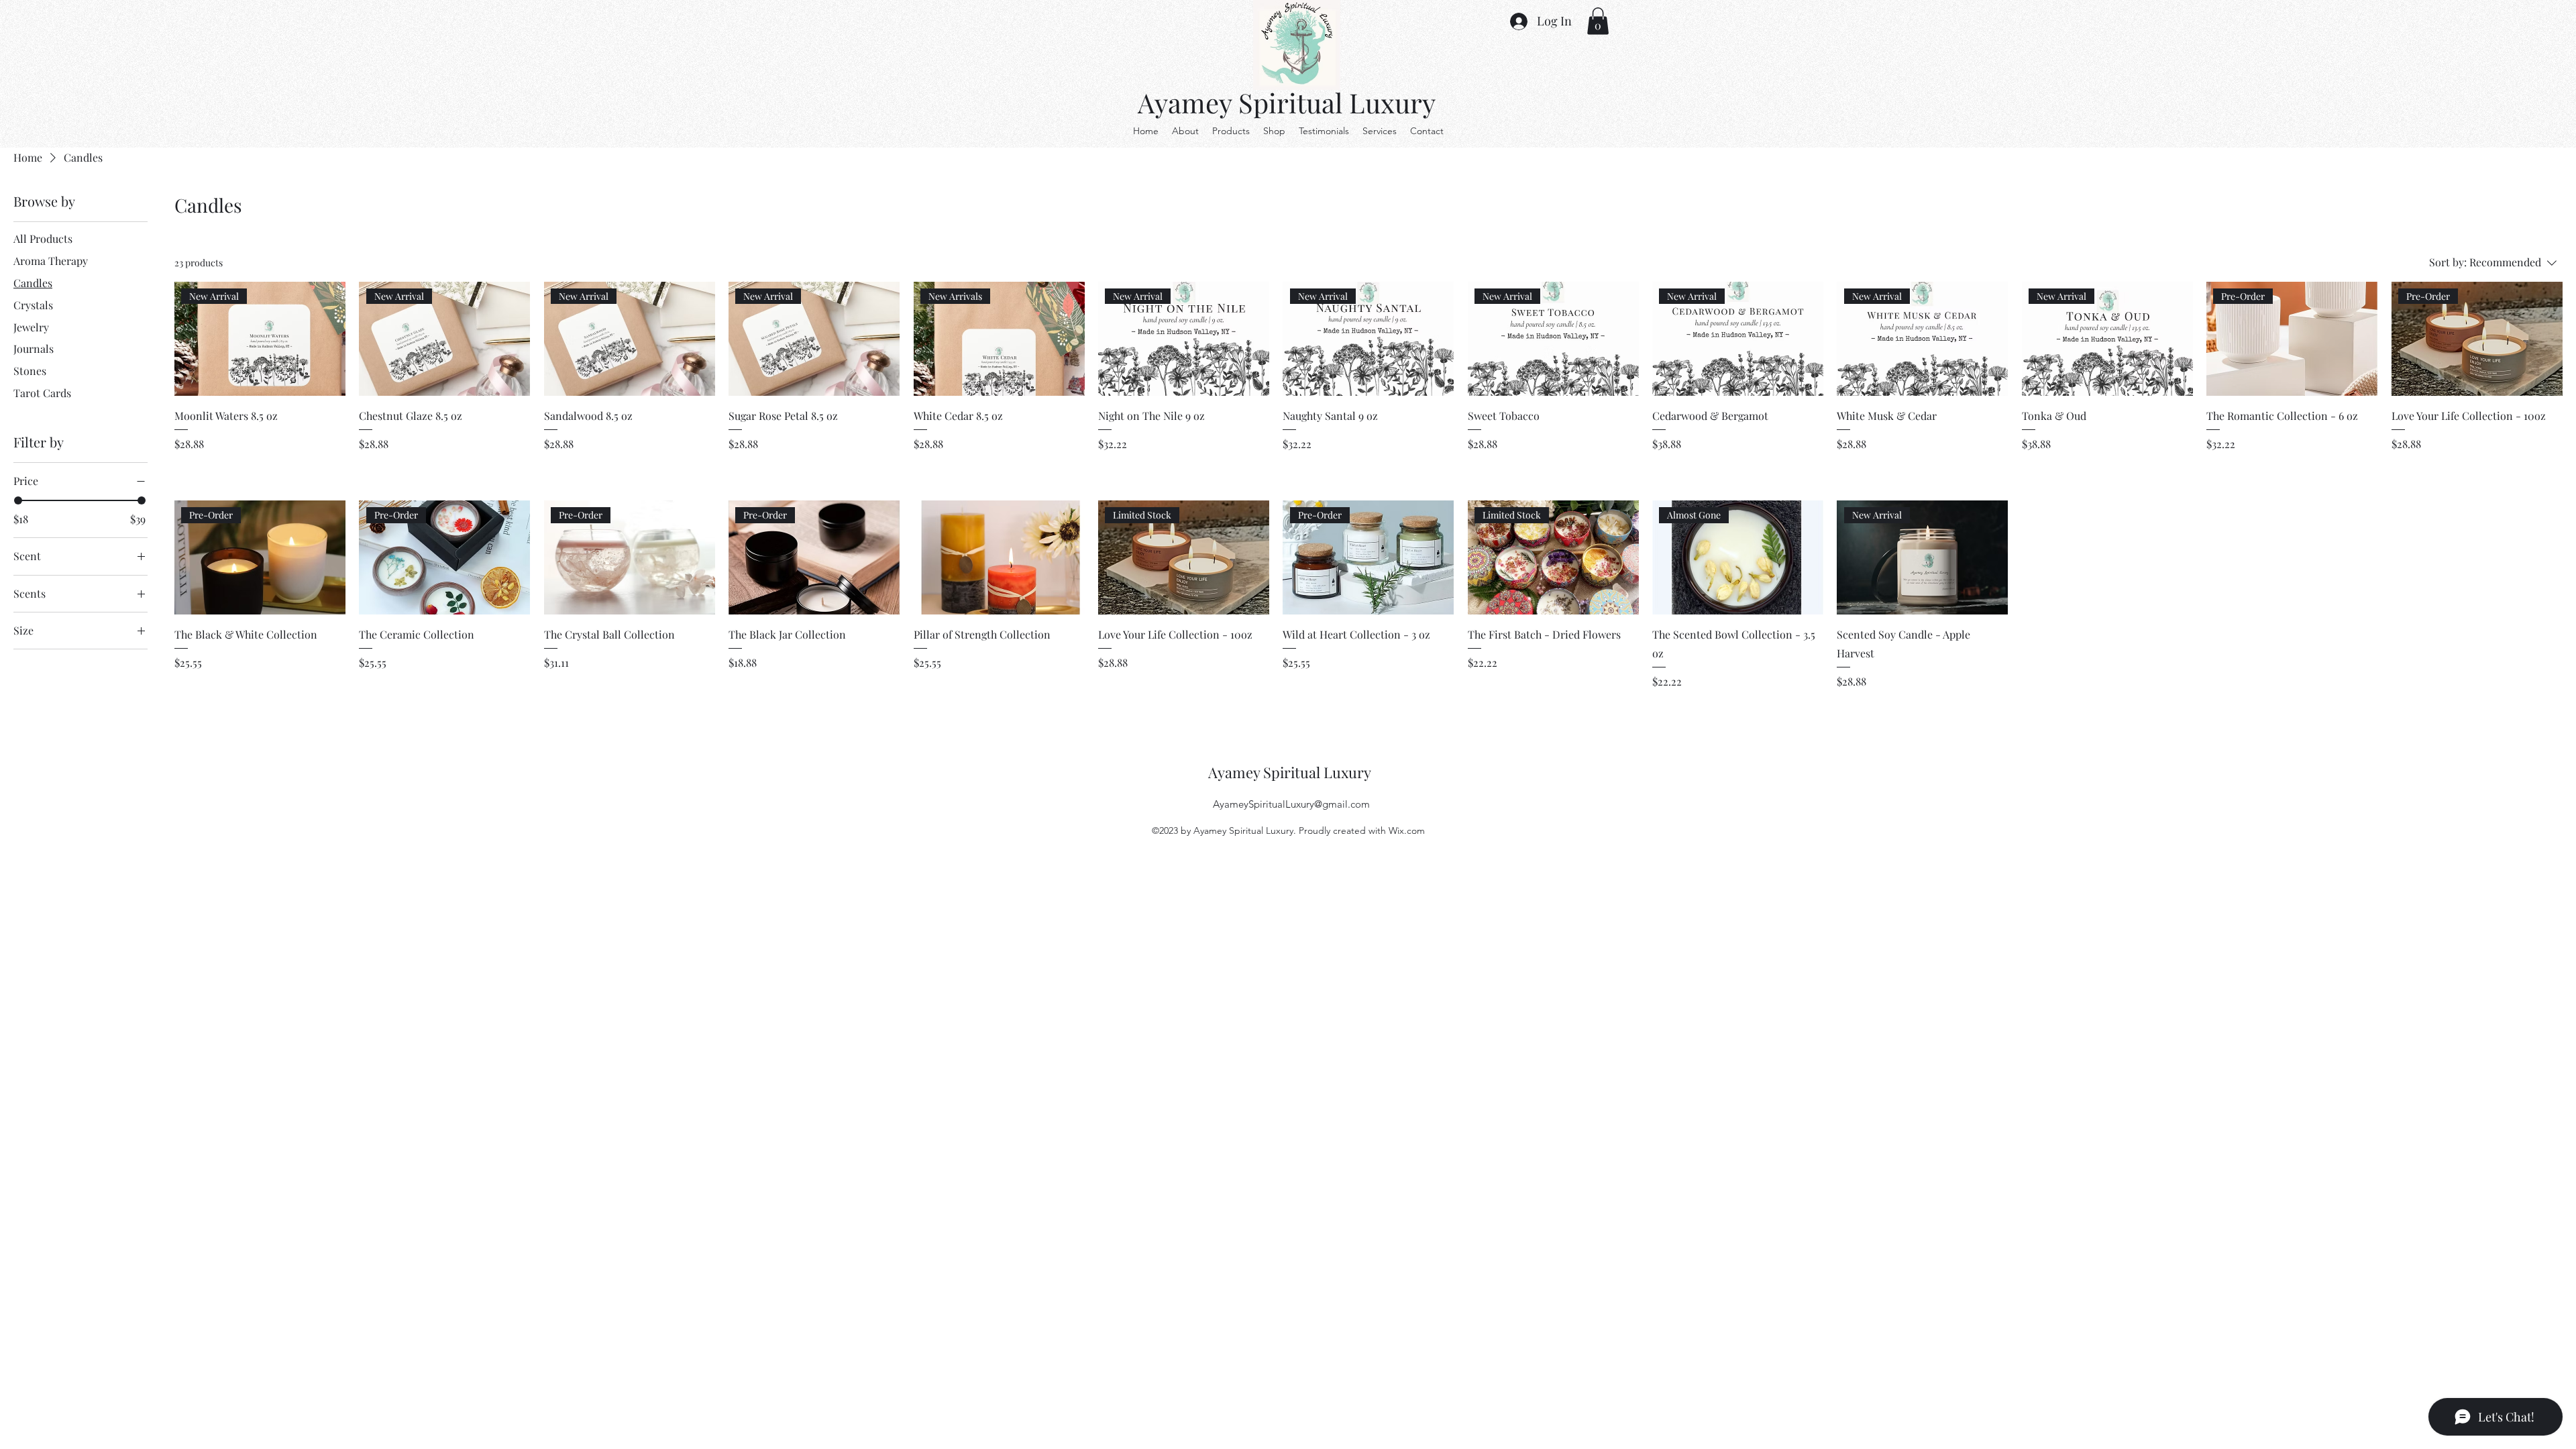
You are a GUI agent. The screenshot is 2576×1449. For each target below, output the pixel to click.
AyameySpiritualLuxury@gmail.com (1291, 804)
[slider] (18, 500)
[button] (1598, 21)
